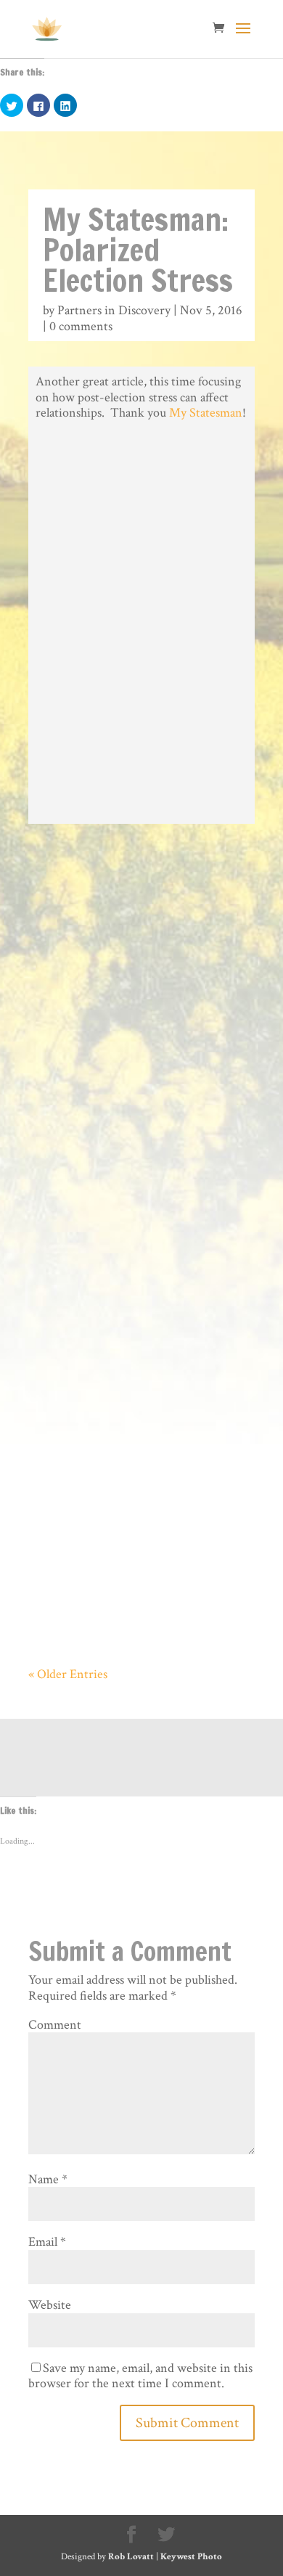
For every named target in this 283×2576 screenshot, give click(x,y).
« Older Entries (68, 1674)
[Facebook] (131, 2535)
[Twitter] (166, 2535)
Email (47, 2242)
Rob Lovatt (131, 2557)
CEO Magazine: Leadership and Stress (114, 1475)
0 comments (81, 326)
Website (50, 2305)
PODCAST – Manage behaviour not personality (129, 915)
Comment (55, 2025)
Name (48, 2179)
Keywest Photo (191, 2557)
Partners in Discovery (114, 310)
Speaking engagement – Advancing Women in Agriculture (139, 1195)
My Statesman (206, 413)
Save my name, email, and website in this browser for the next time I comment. (140, 2376)
